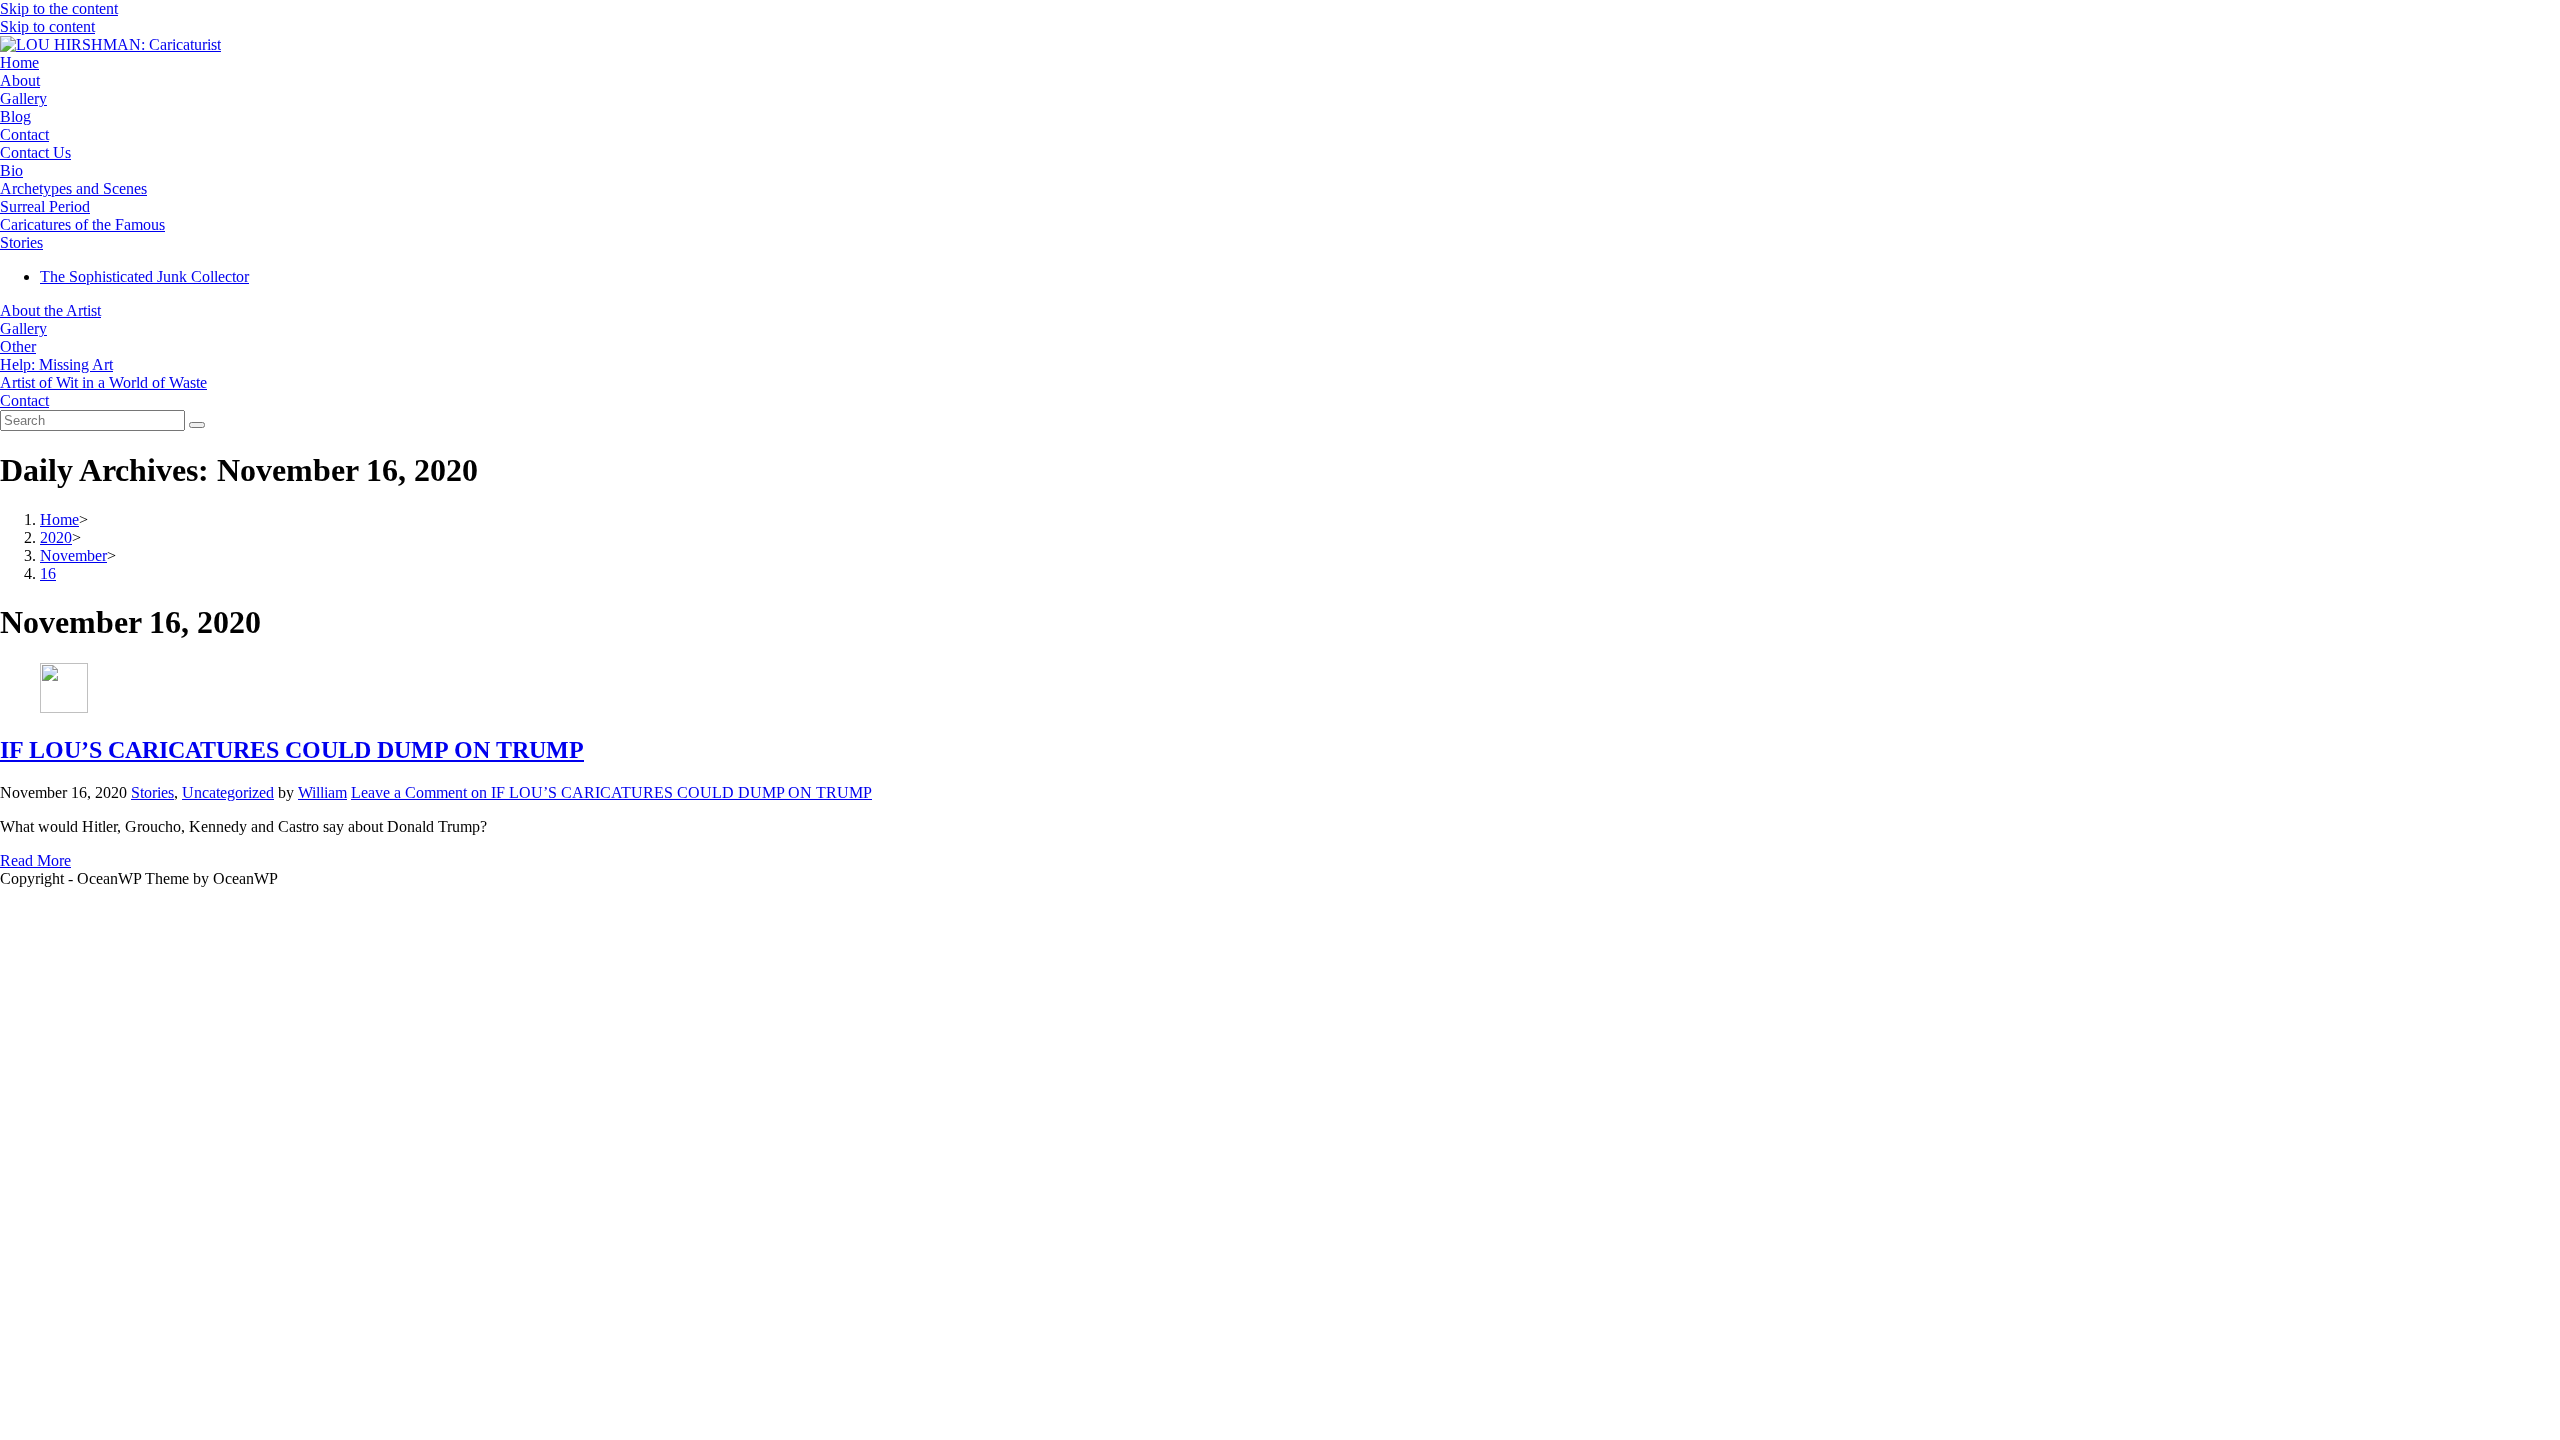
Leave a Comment (611, 792)
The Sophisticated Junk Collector (144, 276)
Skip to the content (59, 8)
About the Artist (50, 310)
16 (48, 573)
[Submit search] (197, 425)
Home (19, 62)
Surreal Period (45, 206)
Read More (35, 860)
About (20, 80)
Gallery (23, 98)
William (322, 792)
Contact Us (35, 152)
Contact (24, 134)
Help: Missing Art (56, 364)
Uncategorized (228, 792)
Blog (15, 116)
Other (18, 346)
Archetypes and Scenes (73, 188)
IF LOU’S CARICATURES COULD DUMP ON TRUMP (292, 750)
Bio (11, 170)
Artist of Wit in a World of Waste (103, 382)
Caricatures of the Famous (82, 224)
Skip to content (47, 26)
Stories (21, 242)
